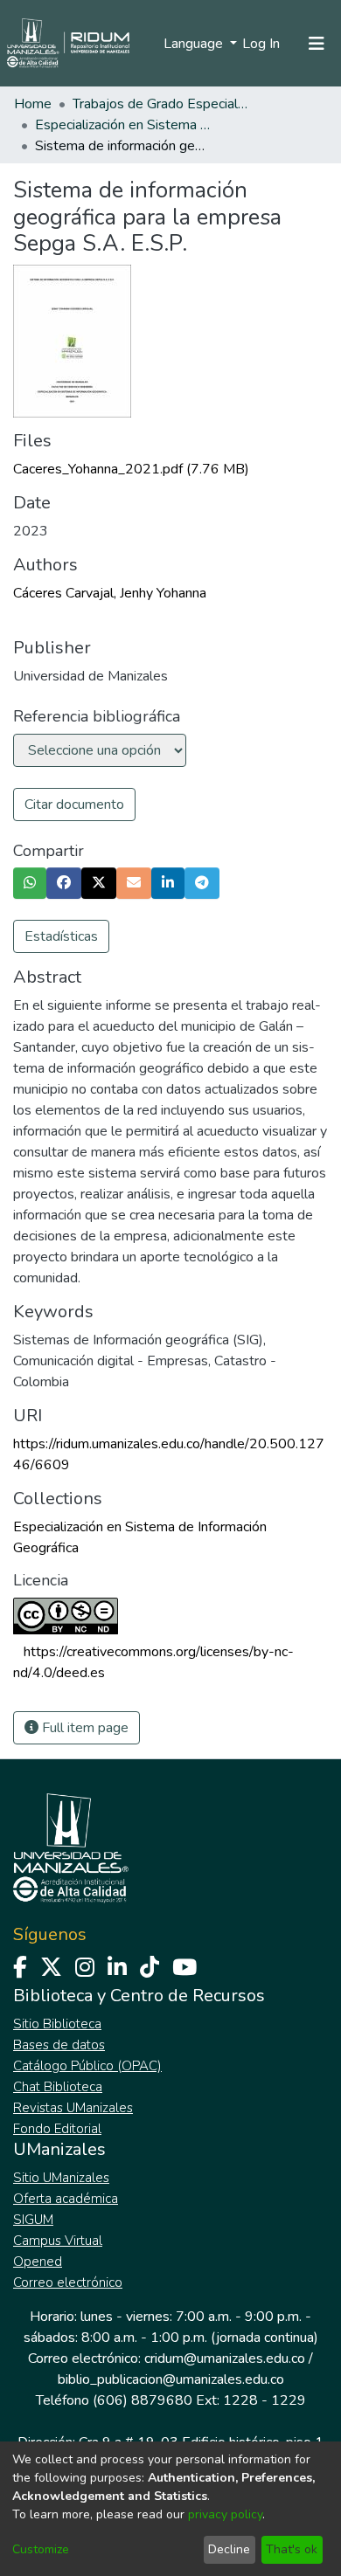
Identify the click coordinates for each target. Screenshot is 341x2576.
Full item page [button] (84, 1728)
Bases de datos (59, 2045)
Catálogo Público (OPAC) (87, 2066)
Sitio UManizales (61, 2178)
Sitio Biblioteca (57, 2024)
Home (33, 104)
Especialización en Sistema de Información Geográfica (122, 125)
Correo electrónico (68, 2282)
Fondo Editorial (57, 2129)
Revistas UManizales (73, 2108)
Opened (38, 2262)
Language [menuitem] (195, 44)
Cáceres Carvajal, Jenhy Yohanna (110, 593)
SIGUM (33, 2220)
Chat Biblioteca (58, 2087)
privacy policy (225, 2514)
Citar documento (74, 805)
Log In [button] (262, 44)
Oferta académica (66, 2199)
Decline (229, 2549)
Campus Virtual (58, 2241)
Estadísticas (61, 936)
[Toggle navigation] (317, 44)
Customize (41, 2549)
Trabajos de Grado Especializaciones (160, 104)
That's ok (292, 2549)
